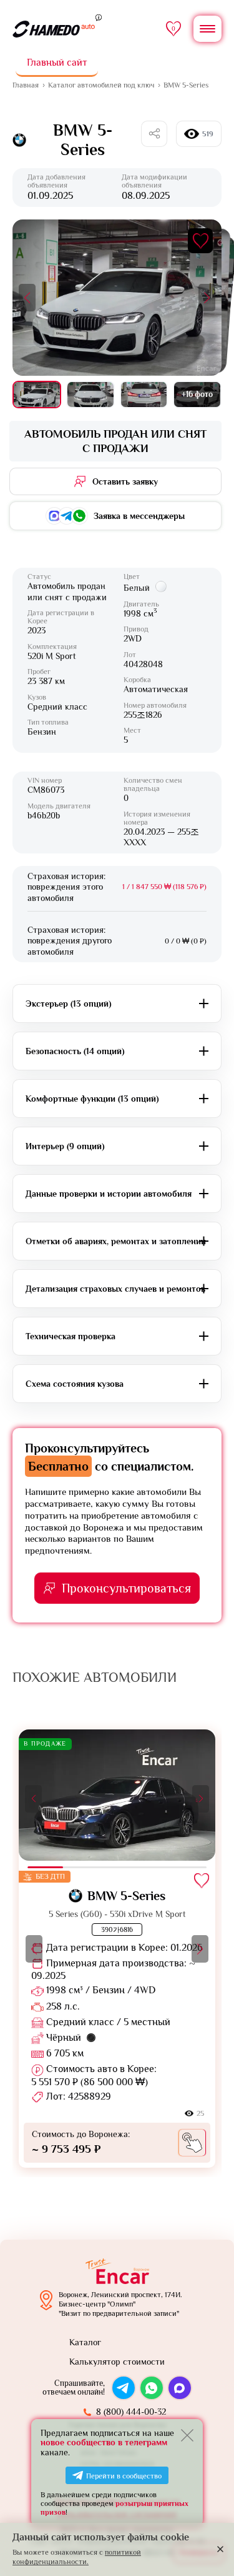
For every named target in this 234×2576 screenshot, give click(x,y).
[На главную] (54, 29)
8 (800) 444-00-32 (131, 2412)
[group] (117, 1949)
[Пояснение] (99, 17)
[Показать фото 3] (144, 395)
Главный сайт (57, 63)
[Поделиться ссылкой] (154, 134)
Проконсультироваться (126, 1588)
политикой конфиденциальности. (77, 2557)
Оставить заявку (125, 481)
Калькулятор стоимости (117, 2362)
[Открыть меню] (207, 29)
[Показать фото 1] (37, 395)
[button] (27, 298)
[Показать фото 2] (90, 395)
